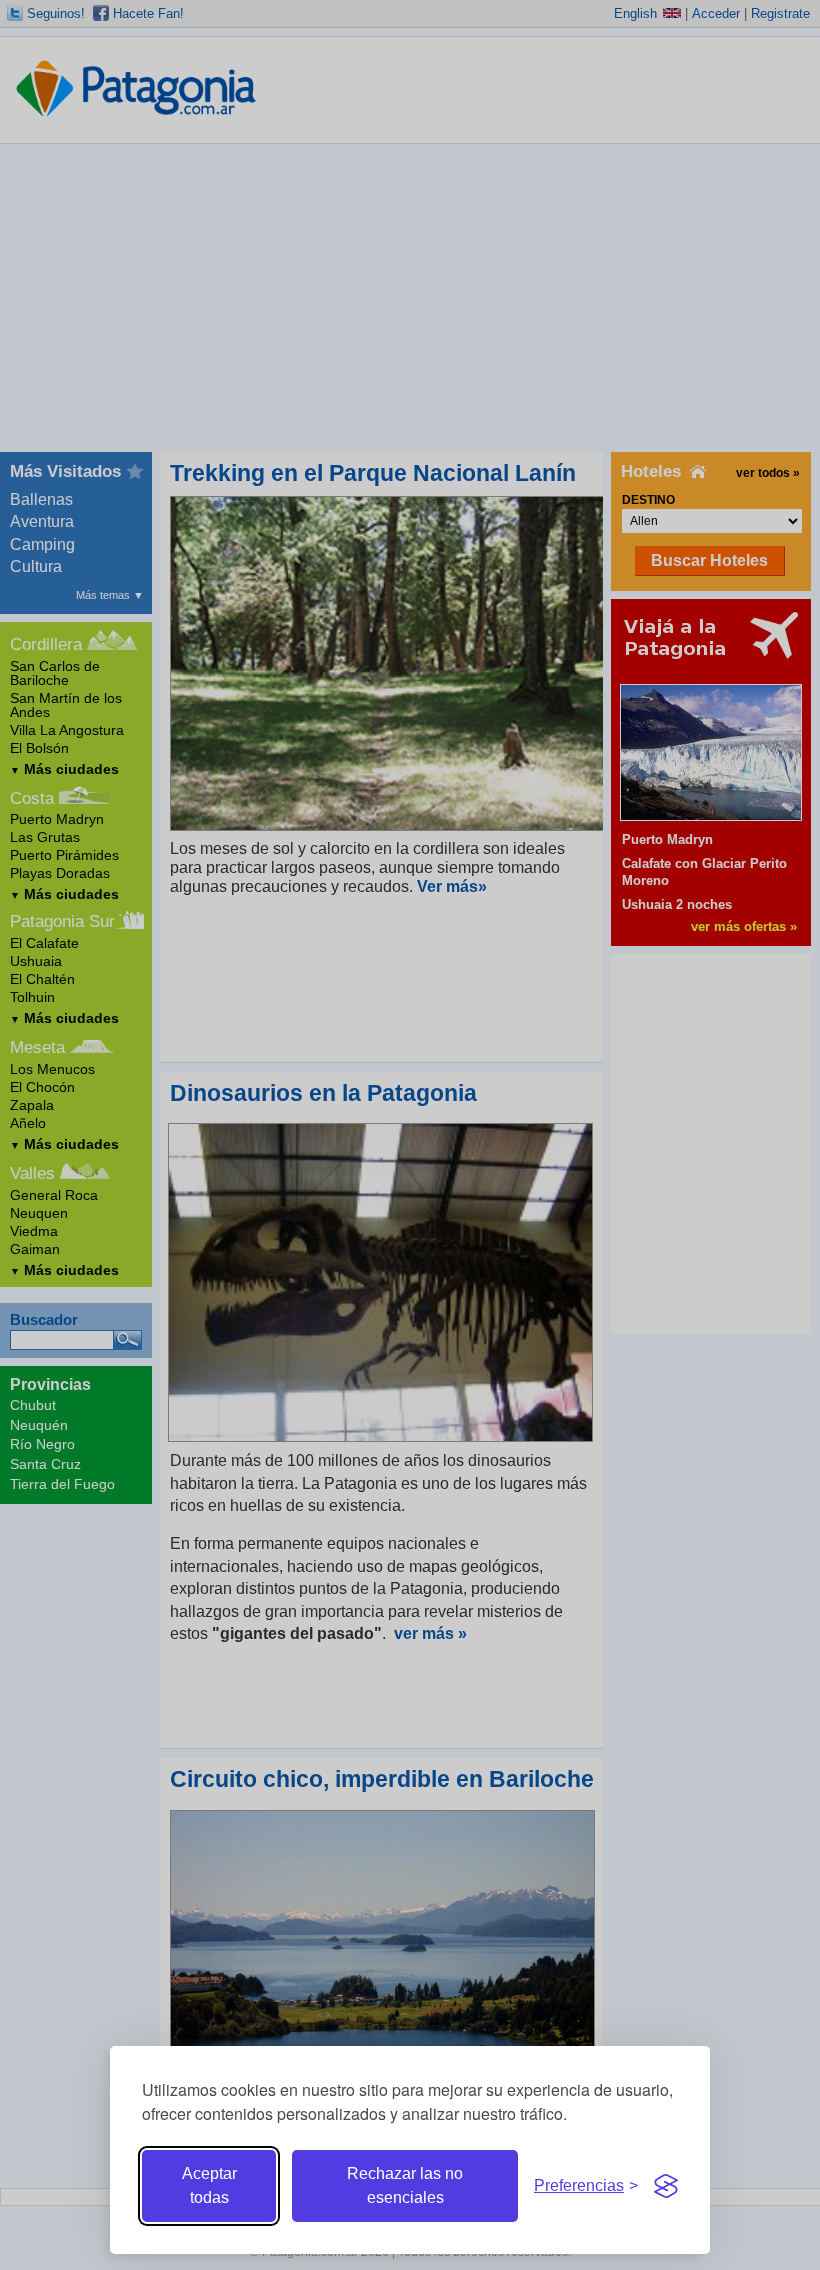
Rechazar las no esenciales (405, 2185)
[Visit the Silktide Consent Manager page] (666, 2186)
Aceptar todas (209, 2185)
